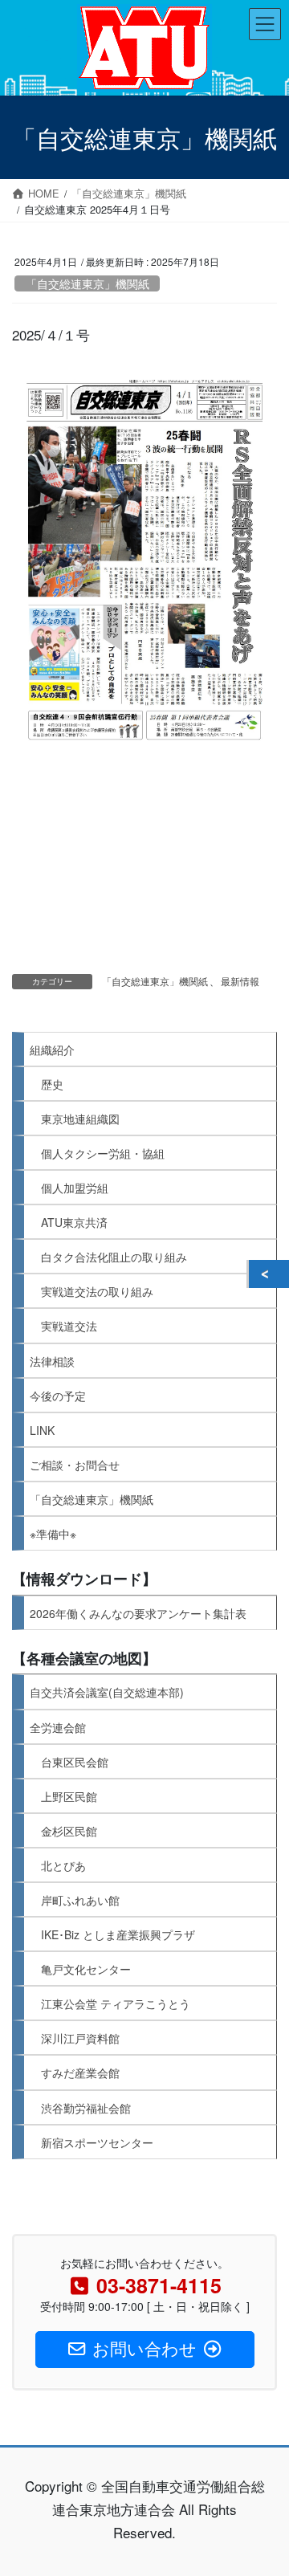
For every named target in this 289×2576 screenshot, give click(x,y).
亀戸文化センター (86, 1969)
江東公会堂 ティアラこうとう (116, 2003)
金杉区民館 (69, 1831)
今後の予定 (58, 1396)
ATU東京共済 (74, 1222)
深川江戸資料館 (80, 2038)
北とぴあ (63, 1865)
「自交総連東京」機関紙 (88, 283)
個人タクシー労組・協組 (103, 1153)
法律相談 (52, 1361)
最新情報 (240, 981)
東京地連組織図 (80, 1119)
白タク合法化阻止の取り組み (114, 1257)
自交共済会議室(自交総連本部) (107, 1692)
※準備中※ (53, 1534)
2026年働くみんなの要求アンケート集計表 (138, 1613)
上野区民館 (69, 1796)
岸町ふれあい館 (80, 1900)
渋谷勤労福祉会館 (86, 2108)
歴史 (52, 1084)
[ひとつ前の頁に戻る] (269, 1274)
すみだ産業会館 (80, 2073)
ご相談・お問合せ (75, 1465)
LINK (42, 1430)
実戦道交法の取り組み (97, 1291)
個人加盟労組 (75, 1188)
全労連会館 (58, 1727)
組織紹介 (52, 1050)
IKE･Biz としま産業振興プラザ (118, 1934)
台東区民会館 (75, 1762)
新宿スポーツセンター (97, 2142)
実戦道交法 (69, 1326)
